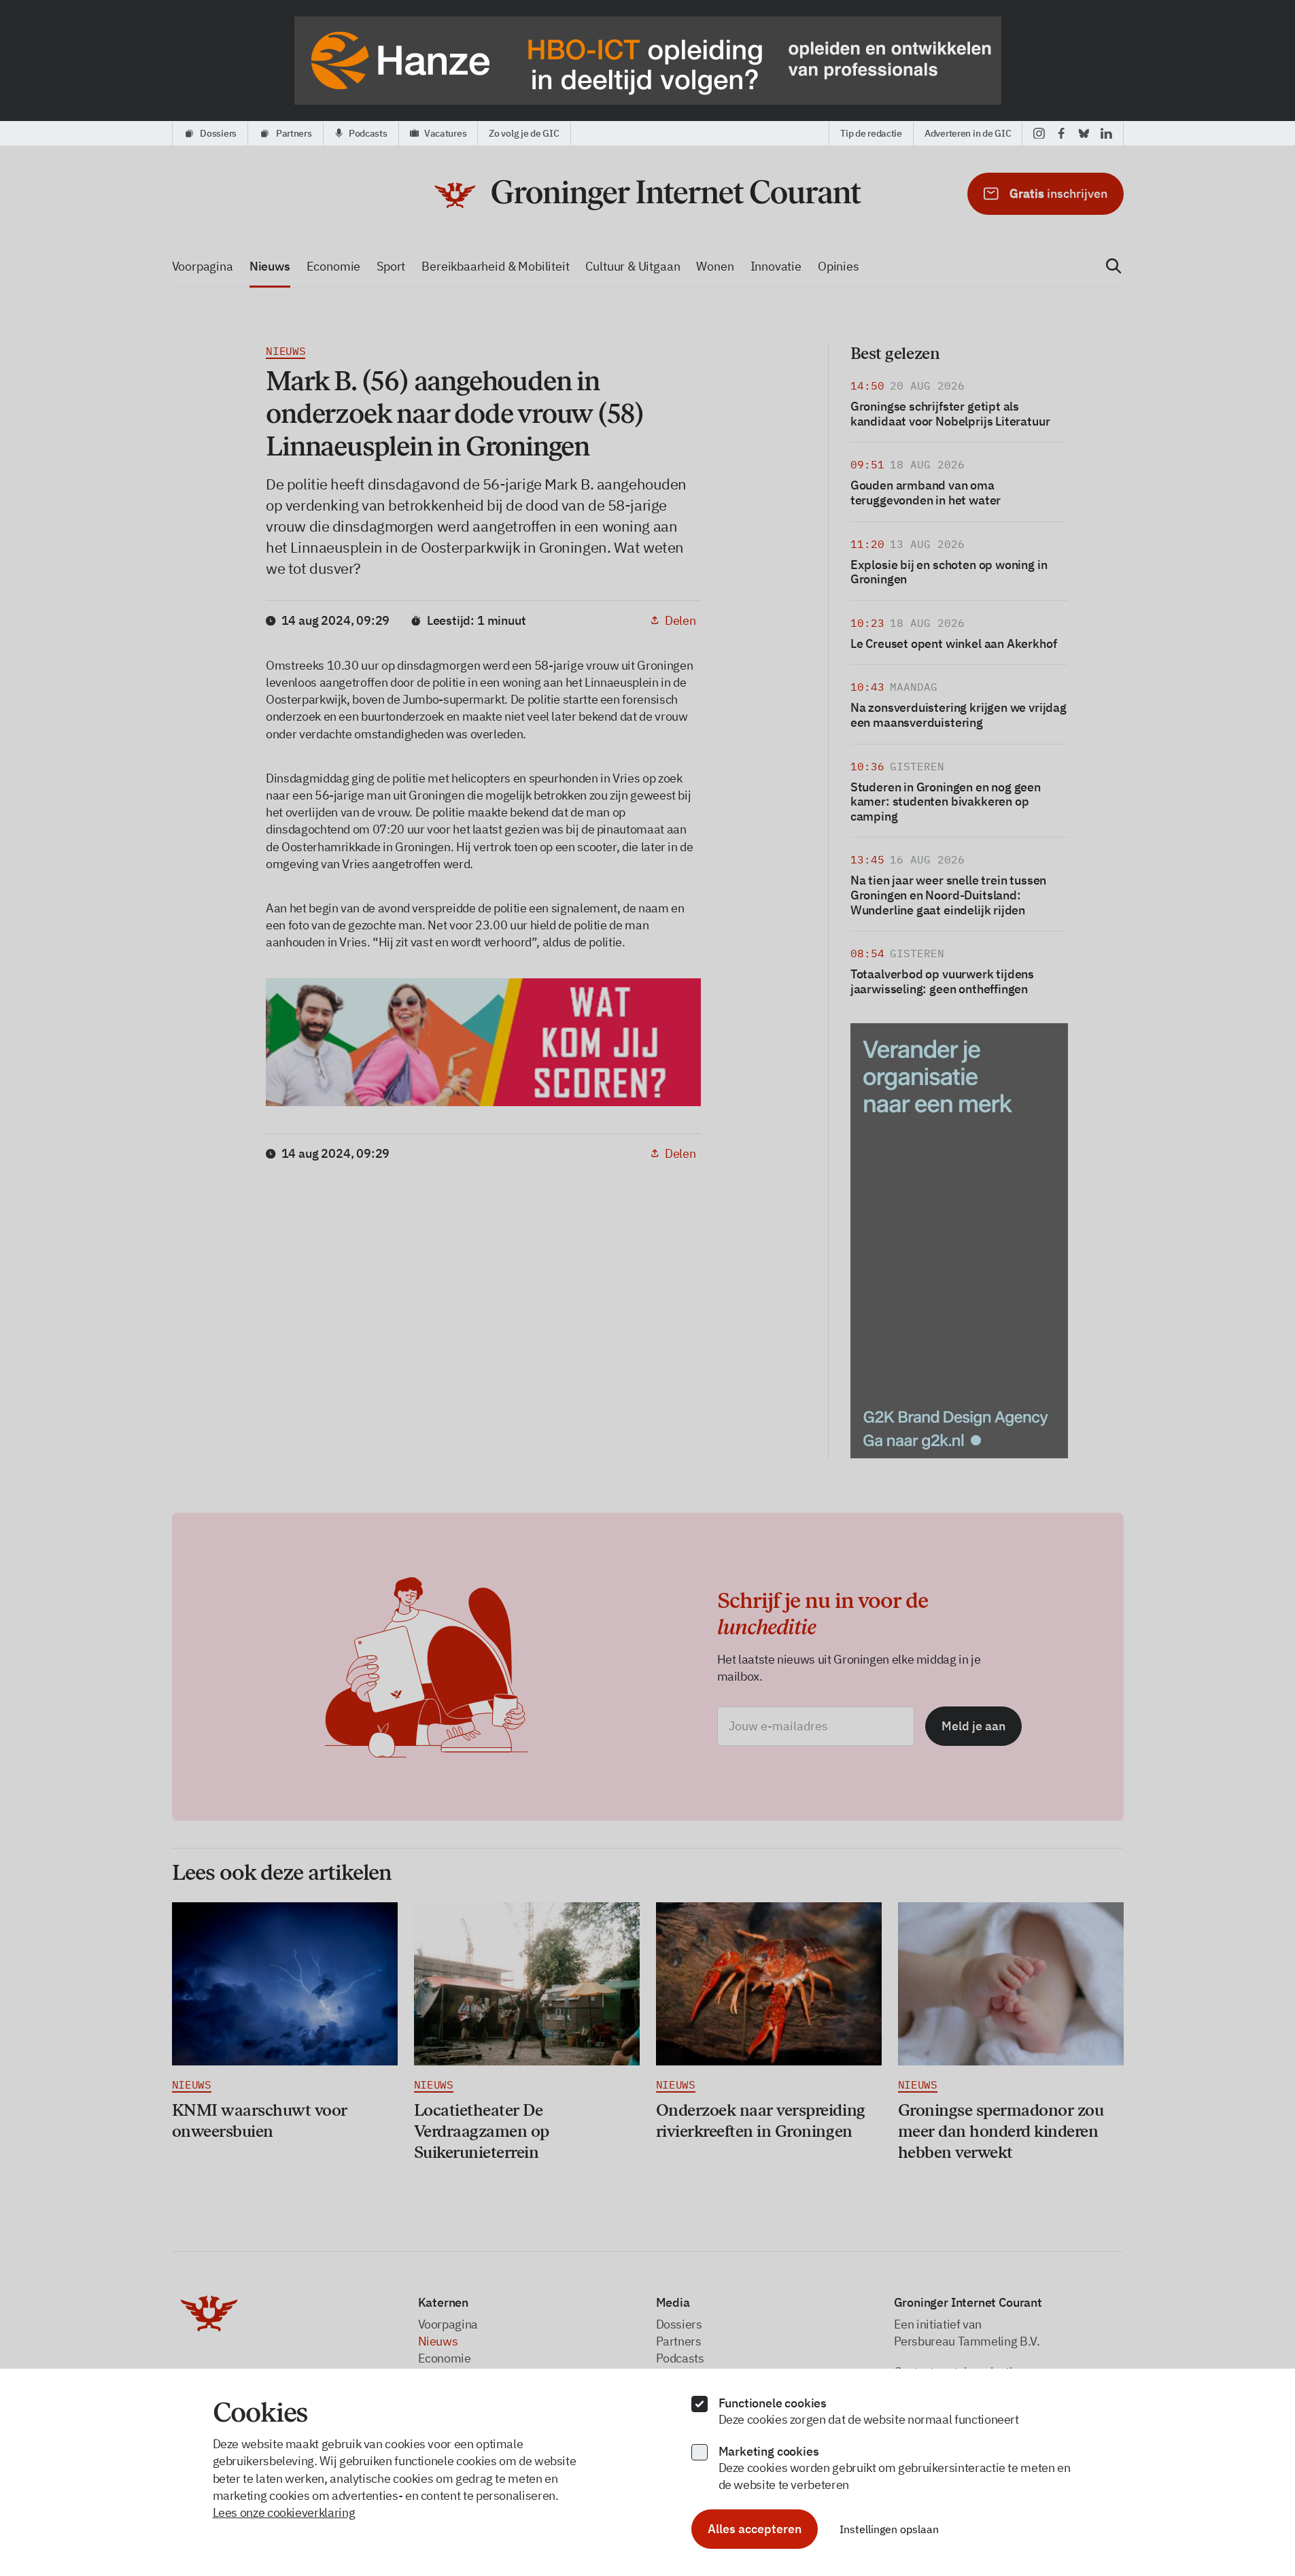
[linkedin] (1106, 133)
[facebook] (1061, 133)
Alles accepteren (755, 2529)
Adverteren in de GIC (968, 133)
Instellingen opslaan (889, 2529)
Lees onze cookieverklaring (284, 2512)
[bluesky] (1084, 133)
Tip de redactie (871, 133)
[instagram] (1039, 133)
